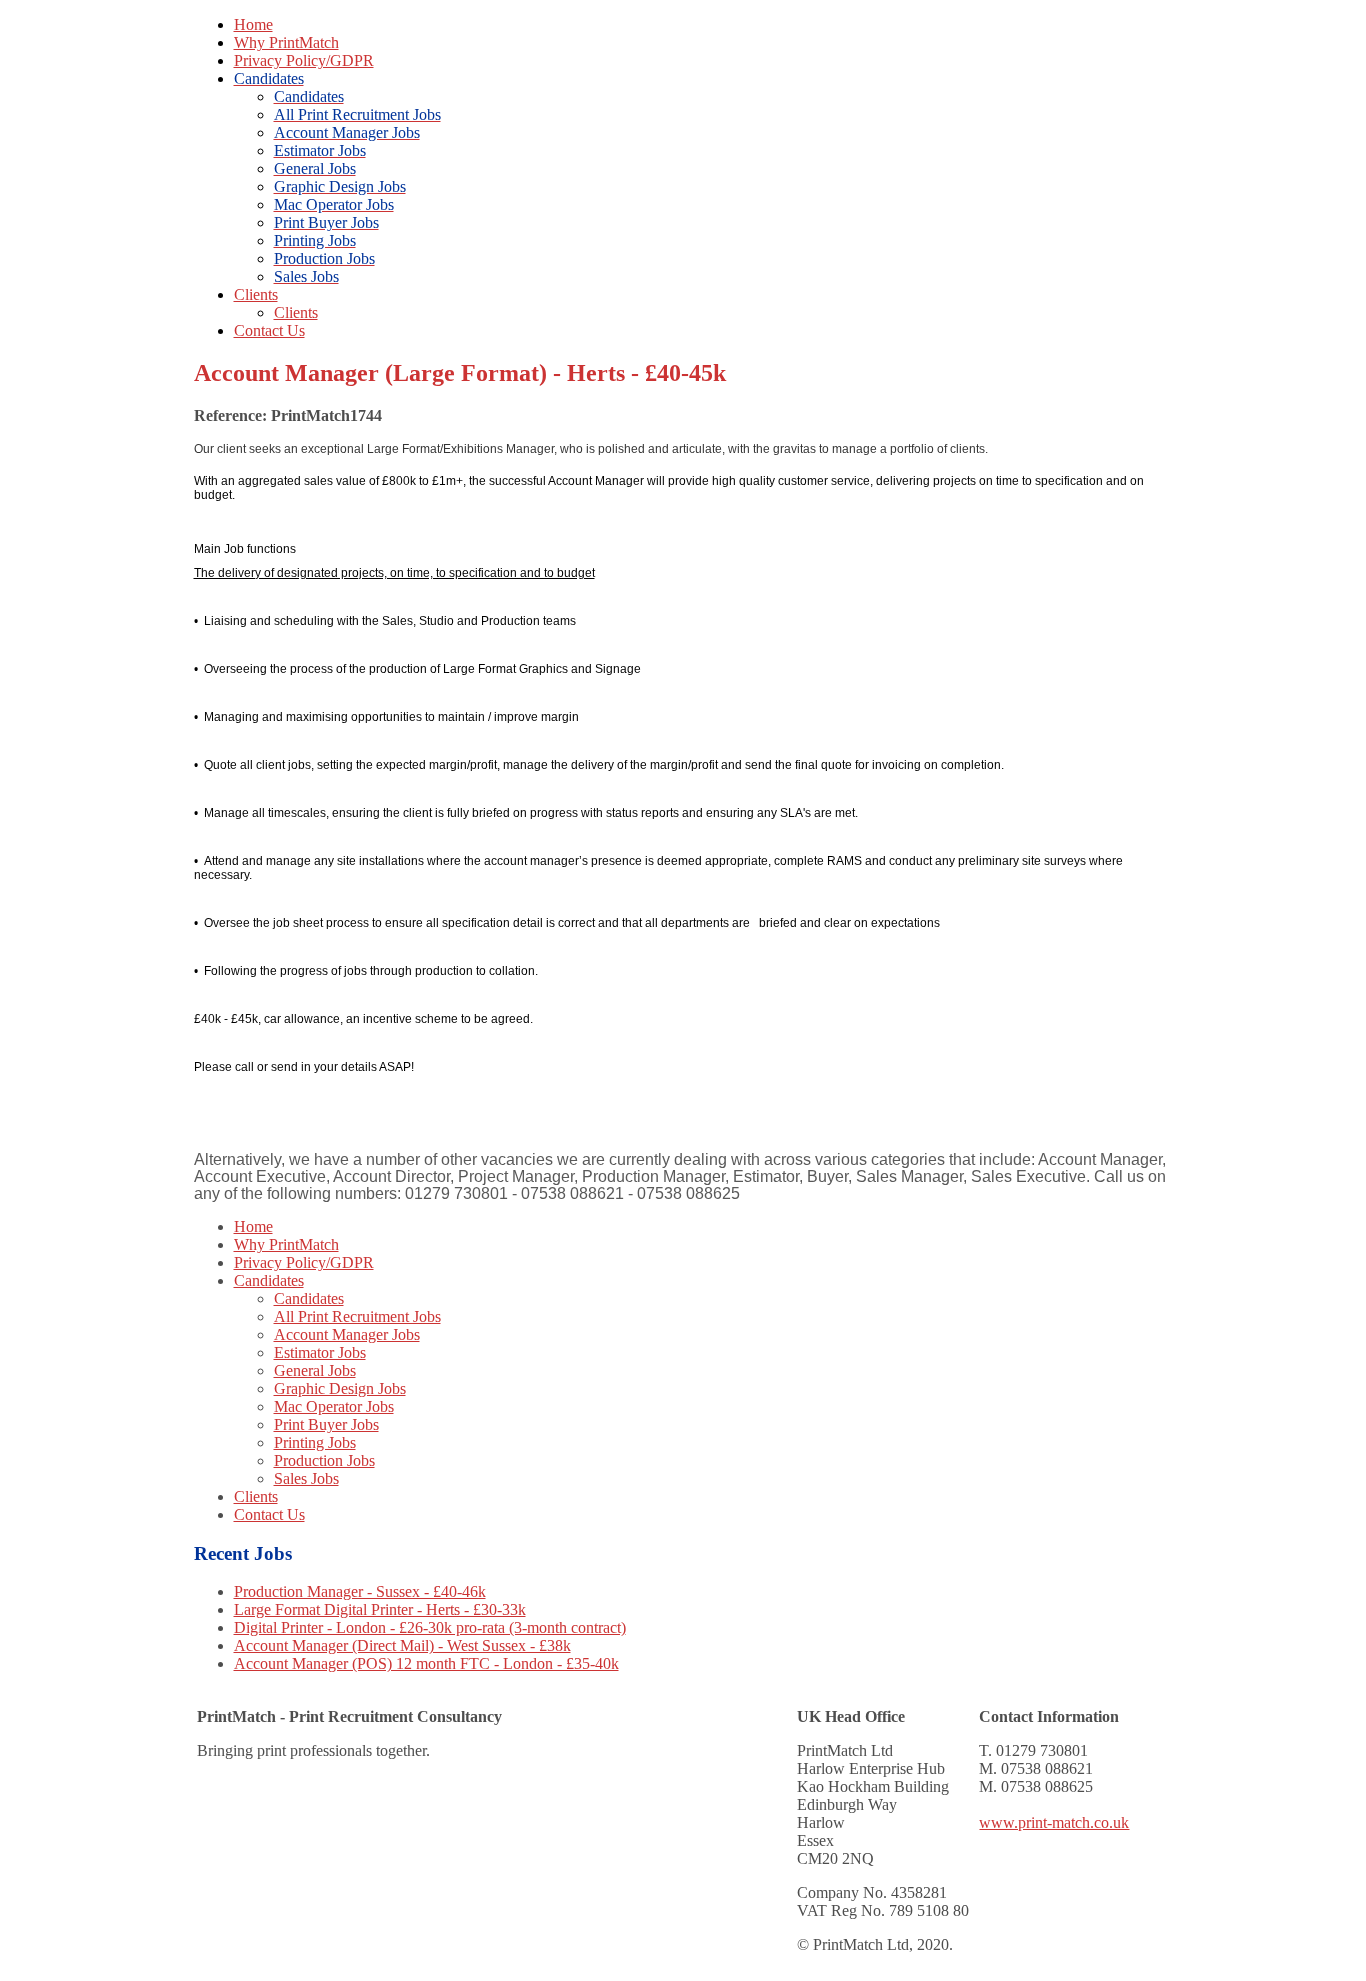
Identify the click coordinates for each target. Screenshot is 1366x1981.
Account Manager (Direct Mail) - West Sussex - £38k (402, 1645)
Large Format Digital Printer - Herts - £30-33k (380, 1609)
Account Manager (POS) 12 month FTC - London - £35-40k (426, 1663)
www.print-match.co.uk (1054, 1822)
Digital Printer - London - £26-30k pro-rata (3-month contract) (430, 1627)
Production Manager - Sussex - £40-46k (360, 1591)
